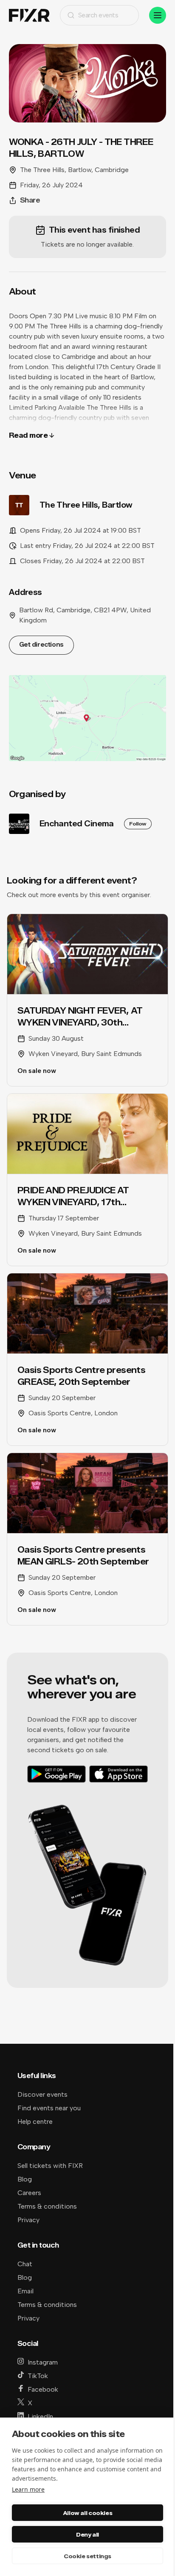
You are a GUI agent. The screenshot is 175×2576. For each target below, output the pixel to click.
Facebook (43, 2389)
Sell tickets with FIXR (50, 2166)
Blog (25, 2179)
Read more (28, 435)
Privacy (28, 2220)
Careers (29, 2193)
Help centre (35, 2122)
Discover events (42, 2094)
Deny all (87, 2534)
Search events (98, 15)
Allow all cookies (87, 2513)
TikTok (38, 2376)
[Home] (29, 15)
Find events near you (49, 2108)
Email (25, 2291)
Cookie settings (87, 2556)
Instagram (43, 2362)
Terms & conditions (47, 2206)
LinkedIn (40, 2416)
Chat (25, 2264)
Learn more (28, 2489)
